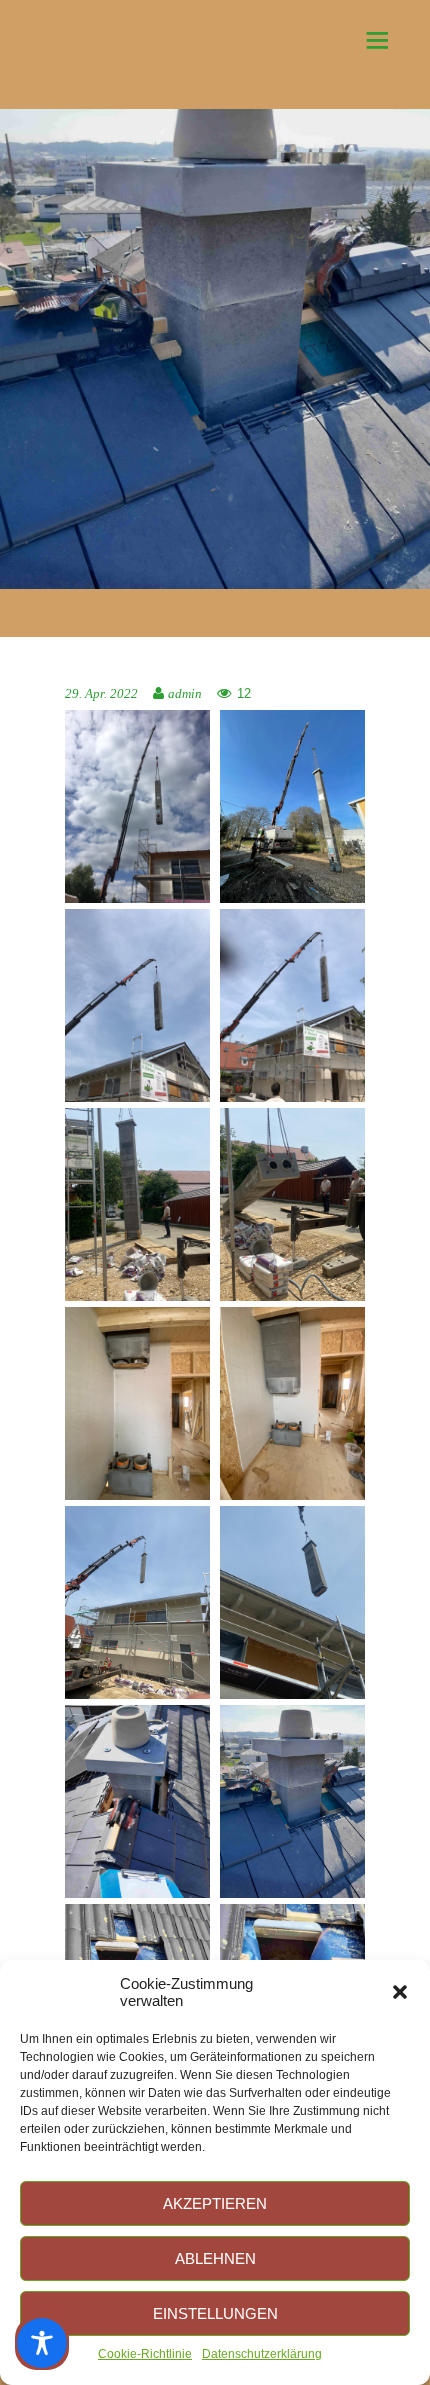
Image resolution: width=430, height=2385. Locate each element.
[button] (400, 1992)
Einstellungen (215, 2313)
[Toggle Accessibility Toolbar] (42, 2343)
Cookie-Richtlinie (145, 2354)
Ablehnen (215, 2258)
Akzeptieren (215, 2203)
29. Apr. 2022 (101, 694)
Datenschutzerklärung (262, 2354)
